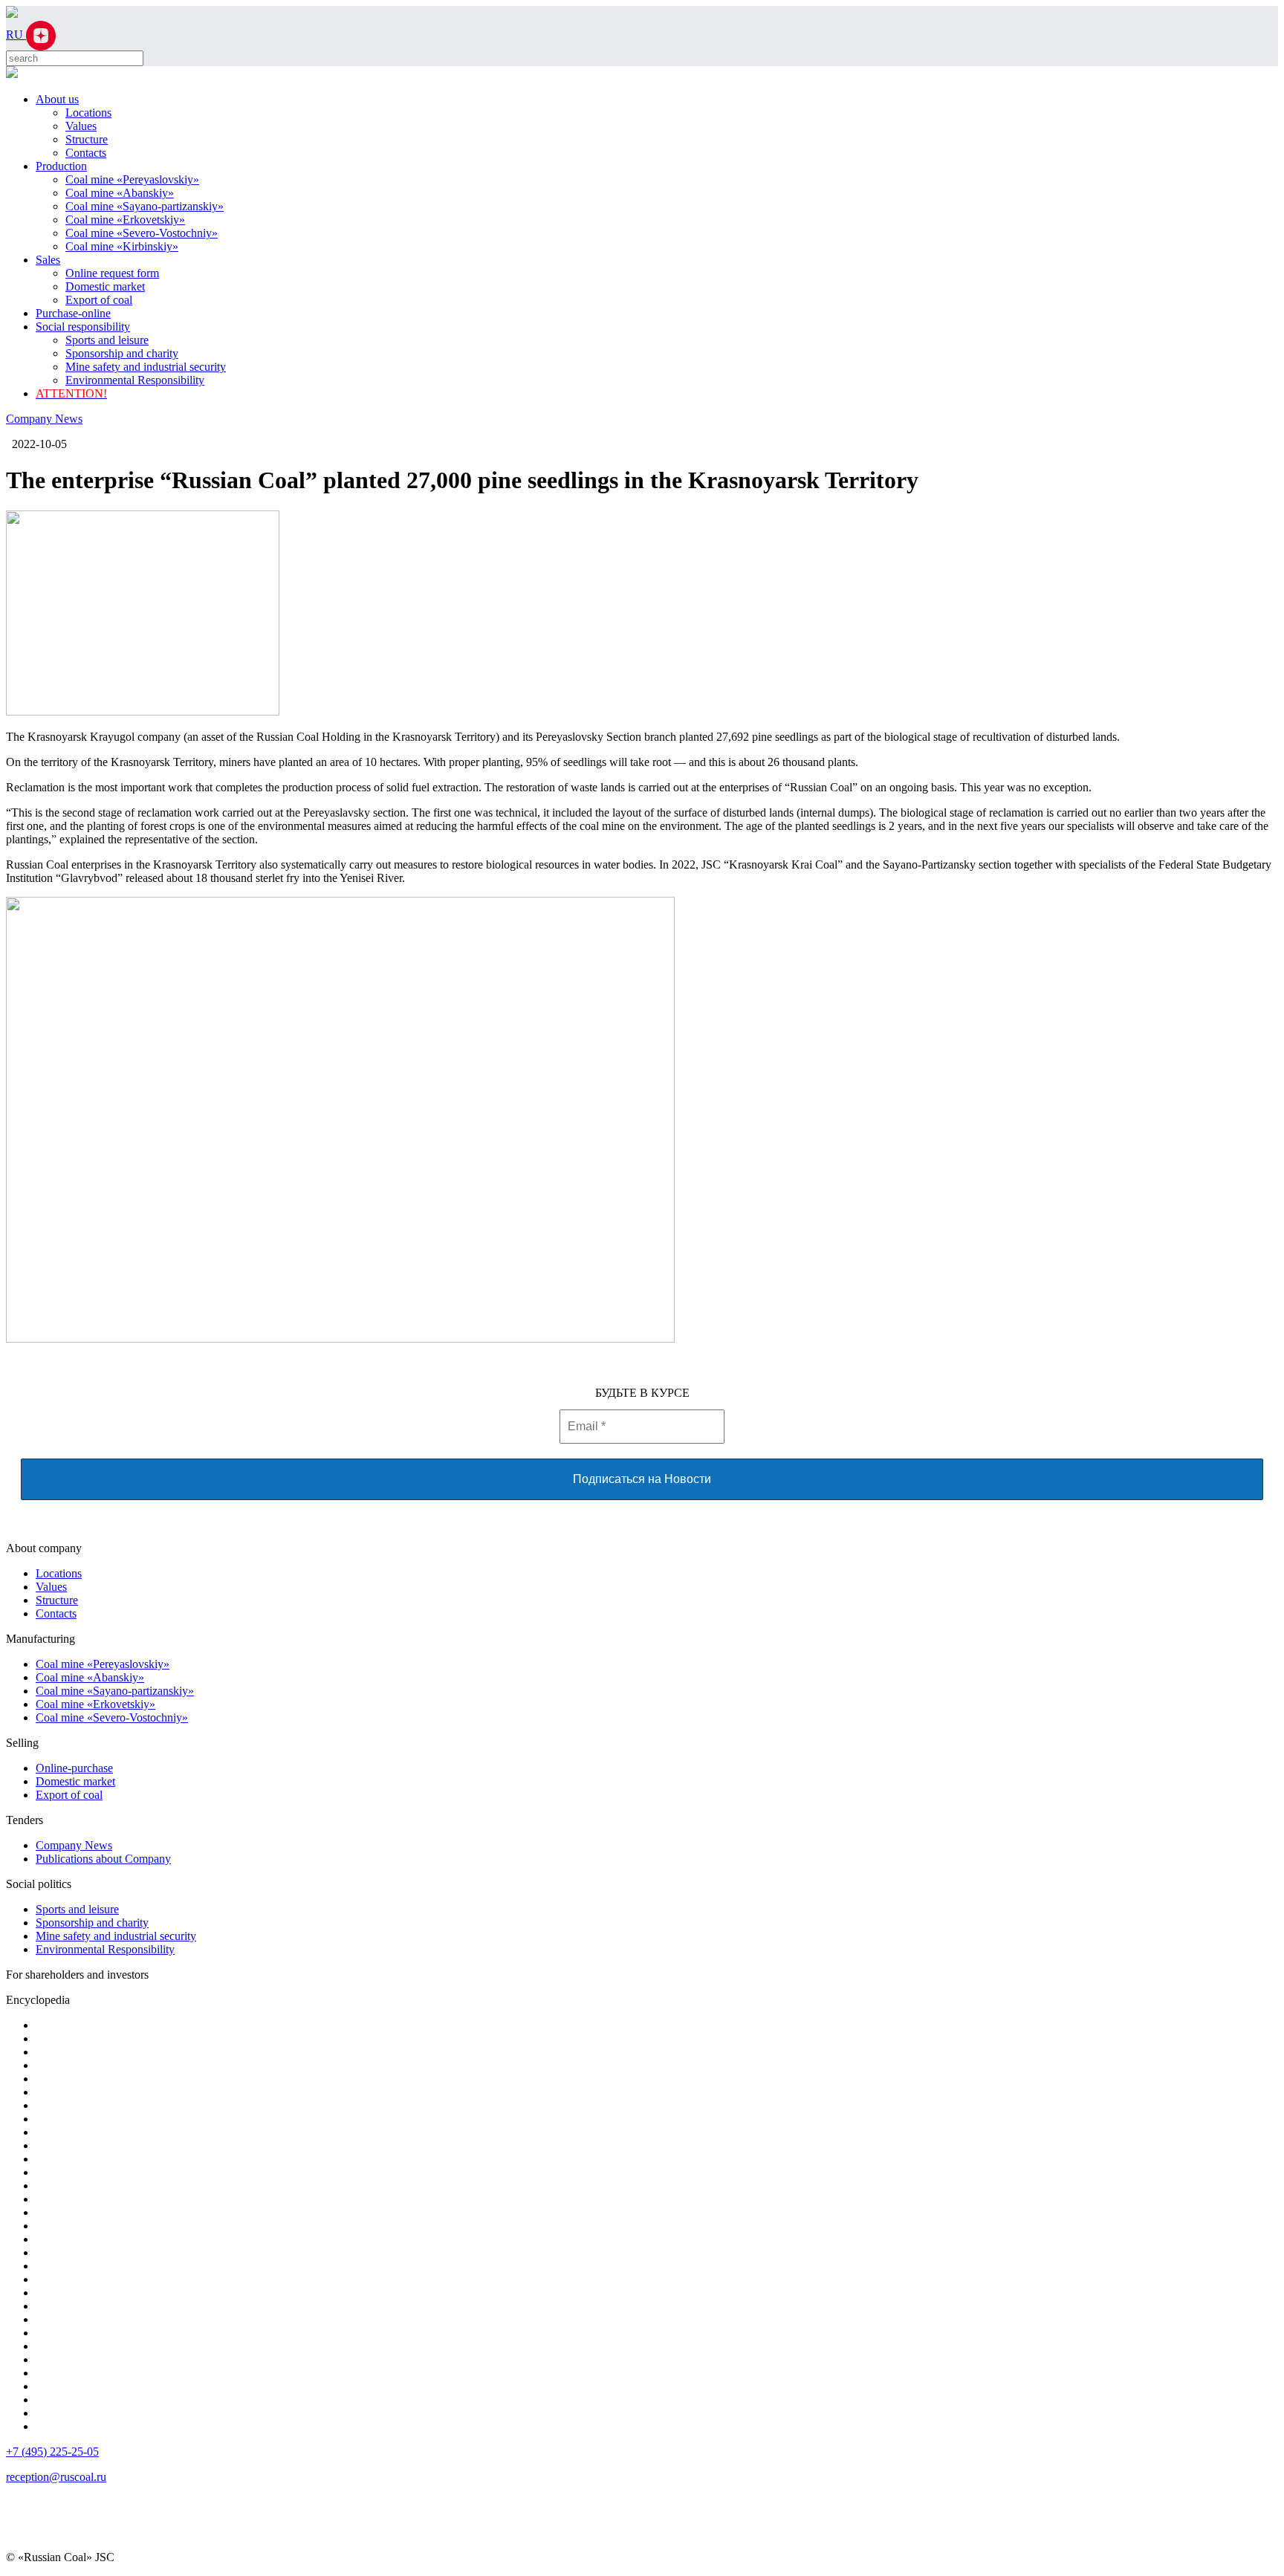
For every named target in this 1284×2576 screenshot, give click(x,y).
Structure (87, 139)
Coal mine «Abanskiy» (120, 193)
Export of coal (99, 300)
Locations (88, 113)
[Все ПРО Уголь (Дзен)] (41, 35)
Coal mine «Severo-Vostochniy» (142, 233)
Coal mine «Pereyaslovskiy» (132, 179)
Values (81, 126)
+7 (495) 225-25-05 (52, 2452)
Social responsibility (83, 327)
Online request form (112, 273)
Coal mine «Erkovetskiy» (125, 220)
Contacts (86, 153)
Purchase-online (73, 313)
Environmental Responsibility (135, 380)
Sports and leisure (107, 340)
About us (57, 99)
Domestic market (105, 286)
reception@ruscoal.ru (56, 2477)
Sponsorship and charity (122, 353)
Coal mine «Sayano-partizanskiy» (145, 206)
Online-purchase (74, 1768)
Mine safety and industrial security (146, 367)
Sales (48, 260)
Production (61, 166)
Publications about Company (103, 1859)
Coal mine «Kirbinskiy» (122, 246)
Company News (44, 419)
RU (16, 35)
